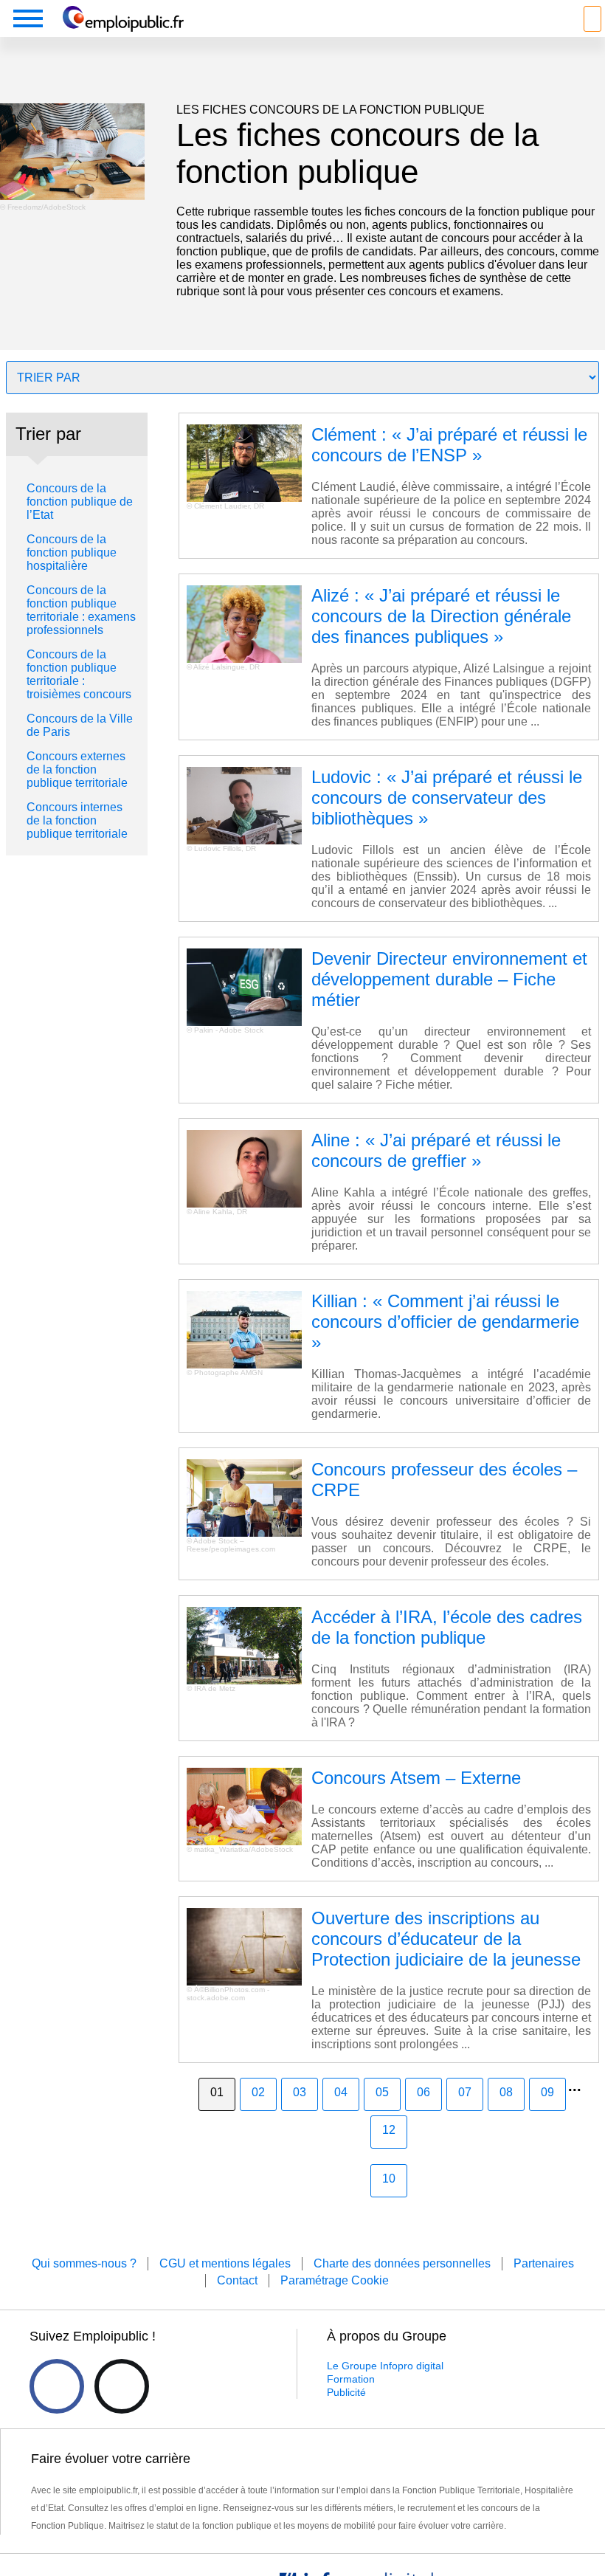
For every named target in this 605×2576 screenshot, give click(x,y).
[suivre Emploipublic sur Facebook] (57, 2386)
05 (382, 2092)
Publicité (346, 2392)
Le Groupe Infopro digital (385, 2366)
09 (547, 2092)
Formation (351, 2379)
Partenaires (544, 2263)
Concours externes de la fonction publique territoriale (77, 769)
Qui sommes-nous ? (84, 2263)
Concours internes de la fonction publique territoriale (77, 820)
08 (506, 2092)
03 (300, 2092)
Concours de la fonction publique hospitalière (72, 552)
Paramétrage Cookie (335, 2280)
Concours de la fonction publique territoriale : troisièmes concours (79, 674)
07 (465, 2092)
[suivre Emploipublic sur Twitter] (122, 2386)
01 (217, 2092)
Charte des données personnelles (402, 2263)
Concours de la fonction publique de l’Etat (80, 502)
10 (389, 2179)
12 (389, 2130)
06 (423, 2092)
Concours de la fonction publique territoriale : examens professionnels (81, 610)
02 (258, 2092)
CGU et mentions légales (225, 2263)
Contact (237, 2280)
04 (341, 2092)
